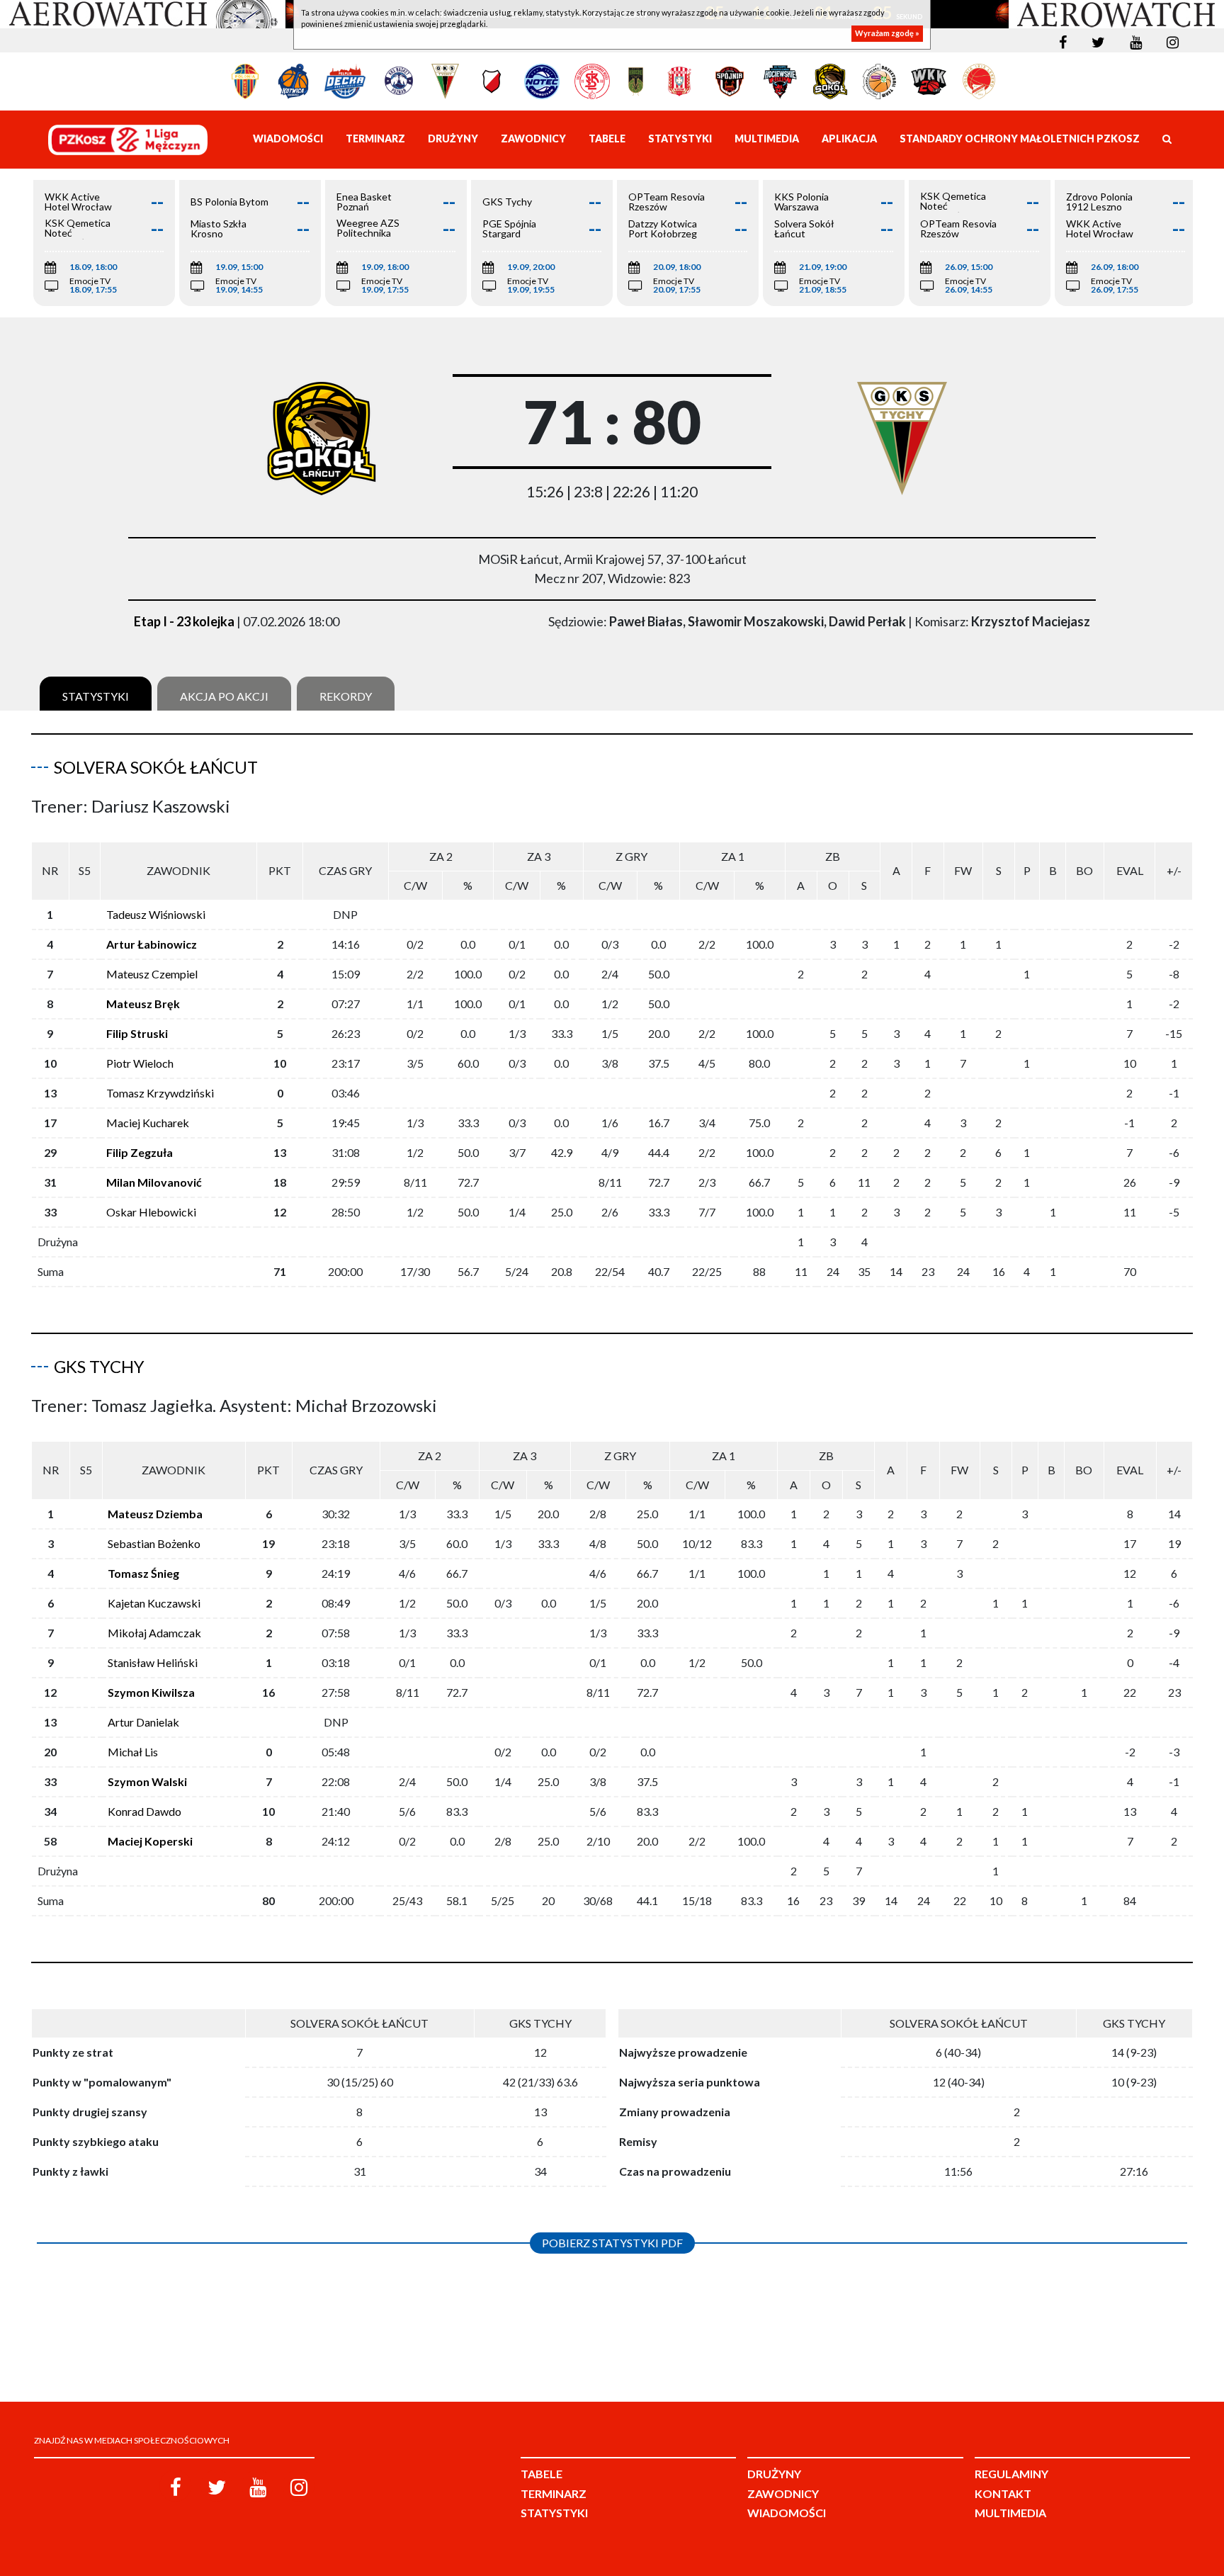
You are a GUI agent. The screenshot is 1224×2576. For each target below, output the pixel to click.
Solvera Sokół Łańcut (156, 767)
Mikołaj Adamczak (154, 1633)
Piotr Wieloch (140, 1063)
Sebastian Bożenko (154, 1543)
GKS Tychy (99, 1366)
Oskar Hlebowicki (151, 1212)
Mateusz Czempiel (152, 974)
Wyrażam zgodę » (887, 34)
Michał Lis (133, 1752)
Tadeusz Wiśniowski (156, 914)
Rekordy (346, 696)
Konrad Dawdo (144, 1811)
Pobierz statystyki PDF (612, 2243)
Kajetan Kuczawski (154, 1603)
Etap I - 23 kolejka (184, 621)
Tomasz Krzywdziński (160, 1093)
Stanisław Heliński (153, 1662)
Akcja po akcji (224, 696)
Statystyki (96, 696)
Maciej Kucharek (148, 1123)
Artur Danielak (143, 1722)
